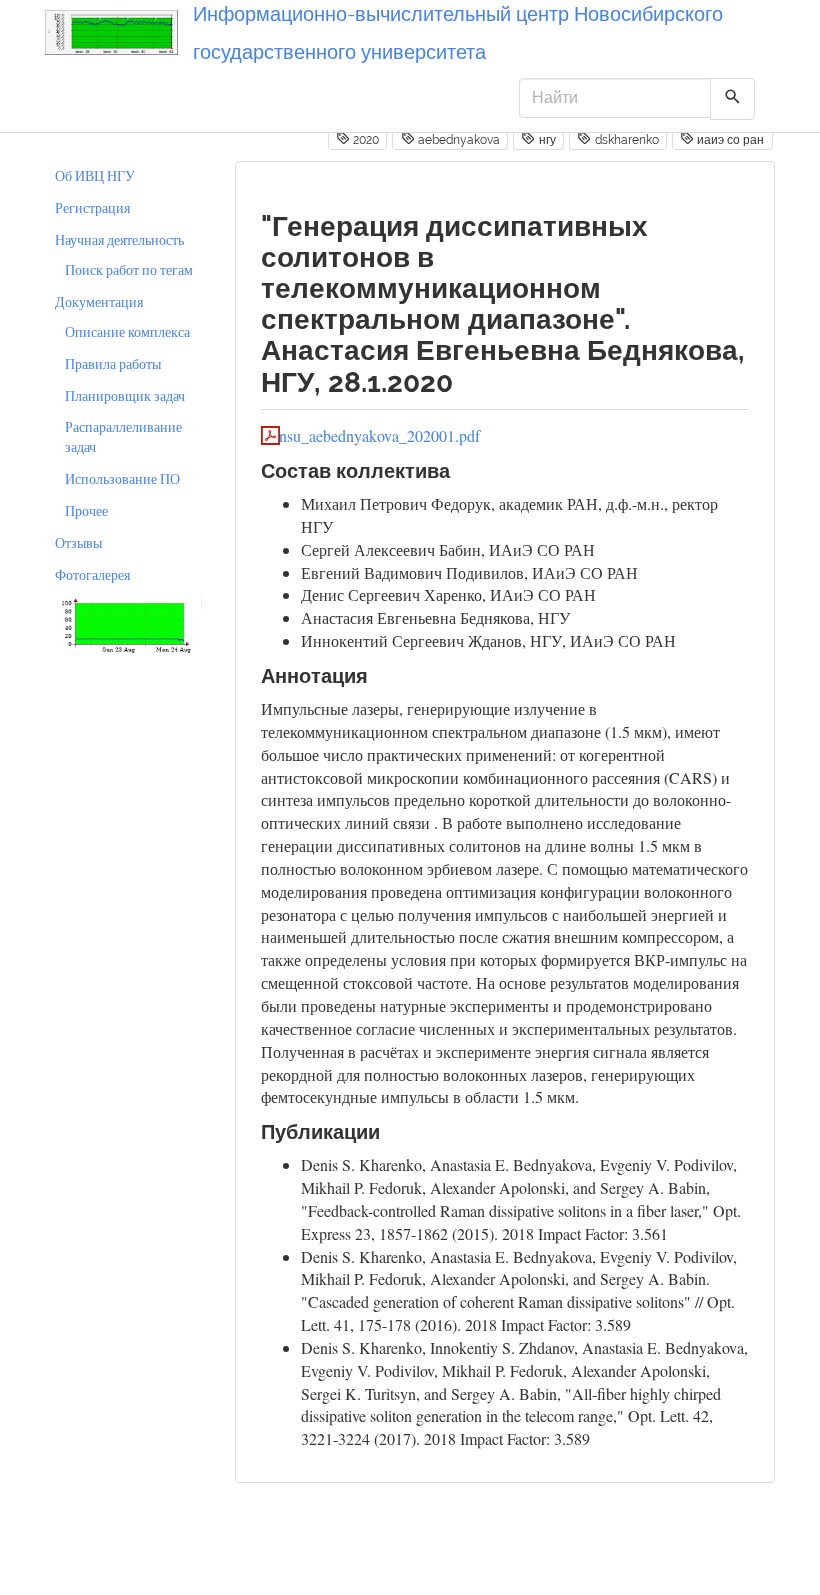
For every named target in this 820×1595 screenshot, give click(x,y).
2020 (364, 140)
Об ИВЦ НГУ (95, 175)
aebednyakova (457, 140)
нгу (546, 140)
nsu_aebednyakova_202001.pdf (379, 435)
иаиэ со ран (729, 140)
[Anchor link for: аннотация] (378, 674)
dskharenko (625, 140)
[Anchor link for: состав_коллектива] (460, 469)
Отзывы (78, 542)
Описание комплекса (127, 331)
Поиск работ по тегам (129, 269)
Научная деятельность (119, 239)
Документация (99, 301)
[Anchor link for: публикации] (390, 1130)
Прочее (86, 510)
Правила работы (113, 363)
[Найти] (732, 99)
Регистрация (92, 207)
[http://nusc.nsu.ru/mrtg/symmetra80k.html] (125, 623)
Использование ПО (122, 478)
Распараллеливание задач (123, 436)
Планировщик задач (125, 395)
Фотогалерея (92, 574)
